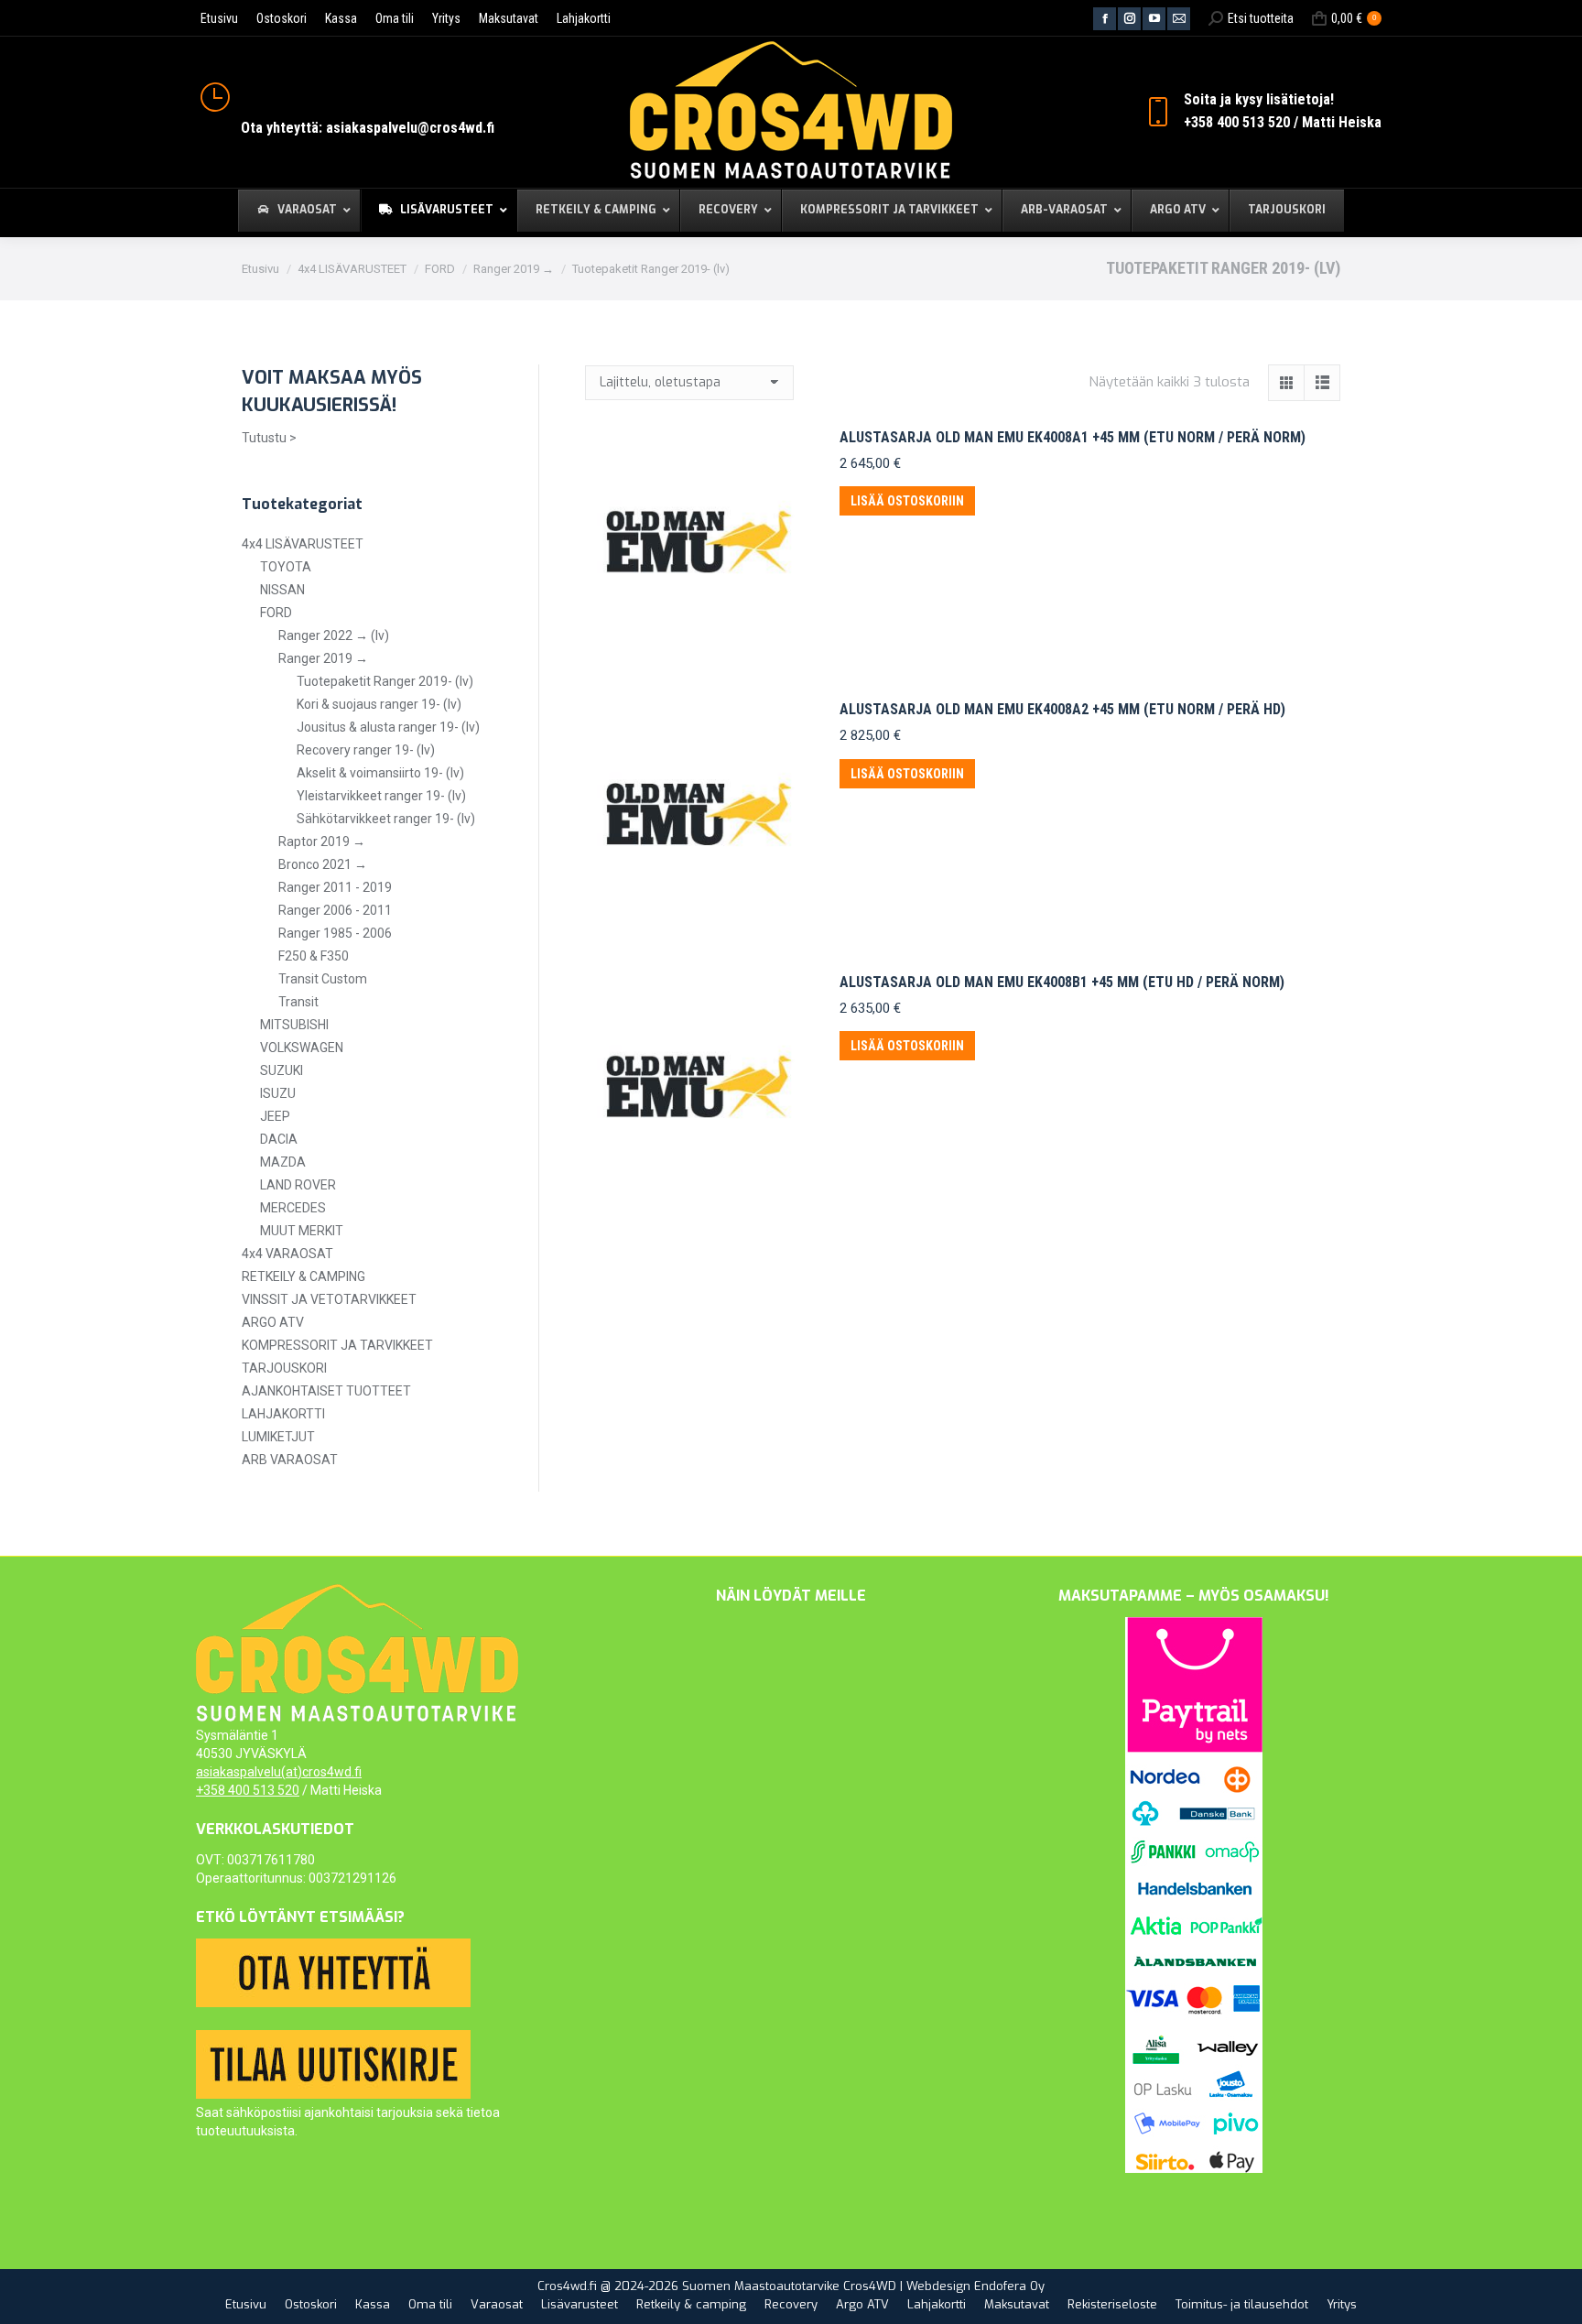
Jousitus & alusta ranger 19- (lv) (388, 727)
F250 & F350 (314, 956)
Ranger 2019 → (323, 658)
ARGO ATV (273, 1322)
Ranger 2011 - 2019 (335, 887)
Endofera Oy (1009, 2286)
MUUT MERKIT (302, 1231)
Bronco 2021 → (323, 864)
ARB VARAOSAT (290, 1460)
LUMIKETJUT (278, 1437)
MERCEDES (293, 1208)
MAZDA (283, 1162)
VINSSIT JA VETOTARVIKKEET (329, 1299)
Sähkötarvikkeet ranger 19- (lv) (386, 819)
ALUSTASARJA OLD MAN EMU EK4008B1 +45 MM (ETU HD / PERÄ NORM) (1062, 982)
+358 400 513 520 (248, 1790)
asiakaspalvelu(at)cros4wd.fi (279, 1772)
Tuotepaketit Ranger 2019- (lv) (385, 681)
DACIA (279, 1139)
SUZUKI (282, 1070)
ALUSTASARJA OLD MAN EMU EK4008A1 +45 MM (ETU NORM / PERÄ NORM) (1073, 437)
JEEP (275, 1116)
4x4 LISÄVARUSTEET (303, 544)
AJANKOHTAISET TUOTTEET (326, 1391)
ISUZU (278, 1093)
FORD (276, 613)
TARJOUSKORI (284, 1368)
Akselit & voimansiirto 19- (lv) (380, 773)
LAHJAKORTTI (283, 1414)
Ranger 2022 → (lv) (334, 635)
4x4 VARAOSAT (287, 1254)
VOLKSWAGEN (302, 1048)
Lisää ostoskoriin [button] (907, 501)
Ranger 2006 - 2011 (335, 910)
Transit (298, 1002)
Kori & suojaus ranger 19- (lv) (379, 704)
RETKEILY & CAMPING (303, 1276)
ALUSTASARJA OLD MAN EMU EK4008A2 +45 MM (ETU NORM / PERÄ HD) (1062, 709)
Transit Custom (323, 979)
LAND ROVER (298, 1185)
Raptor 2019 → (322, 842)
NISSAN (282, 590)
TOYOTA (286, 567)
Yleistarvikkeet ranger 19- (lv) (381, 796)
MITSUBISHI (294, 1025)
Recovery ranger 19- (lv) (366, 750)
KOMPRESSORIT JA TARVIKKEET (337, 1345)
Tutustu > (269, 438)
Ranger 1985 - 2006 (335, 933)
